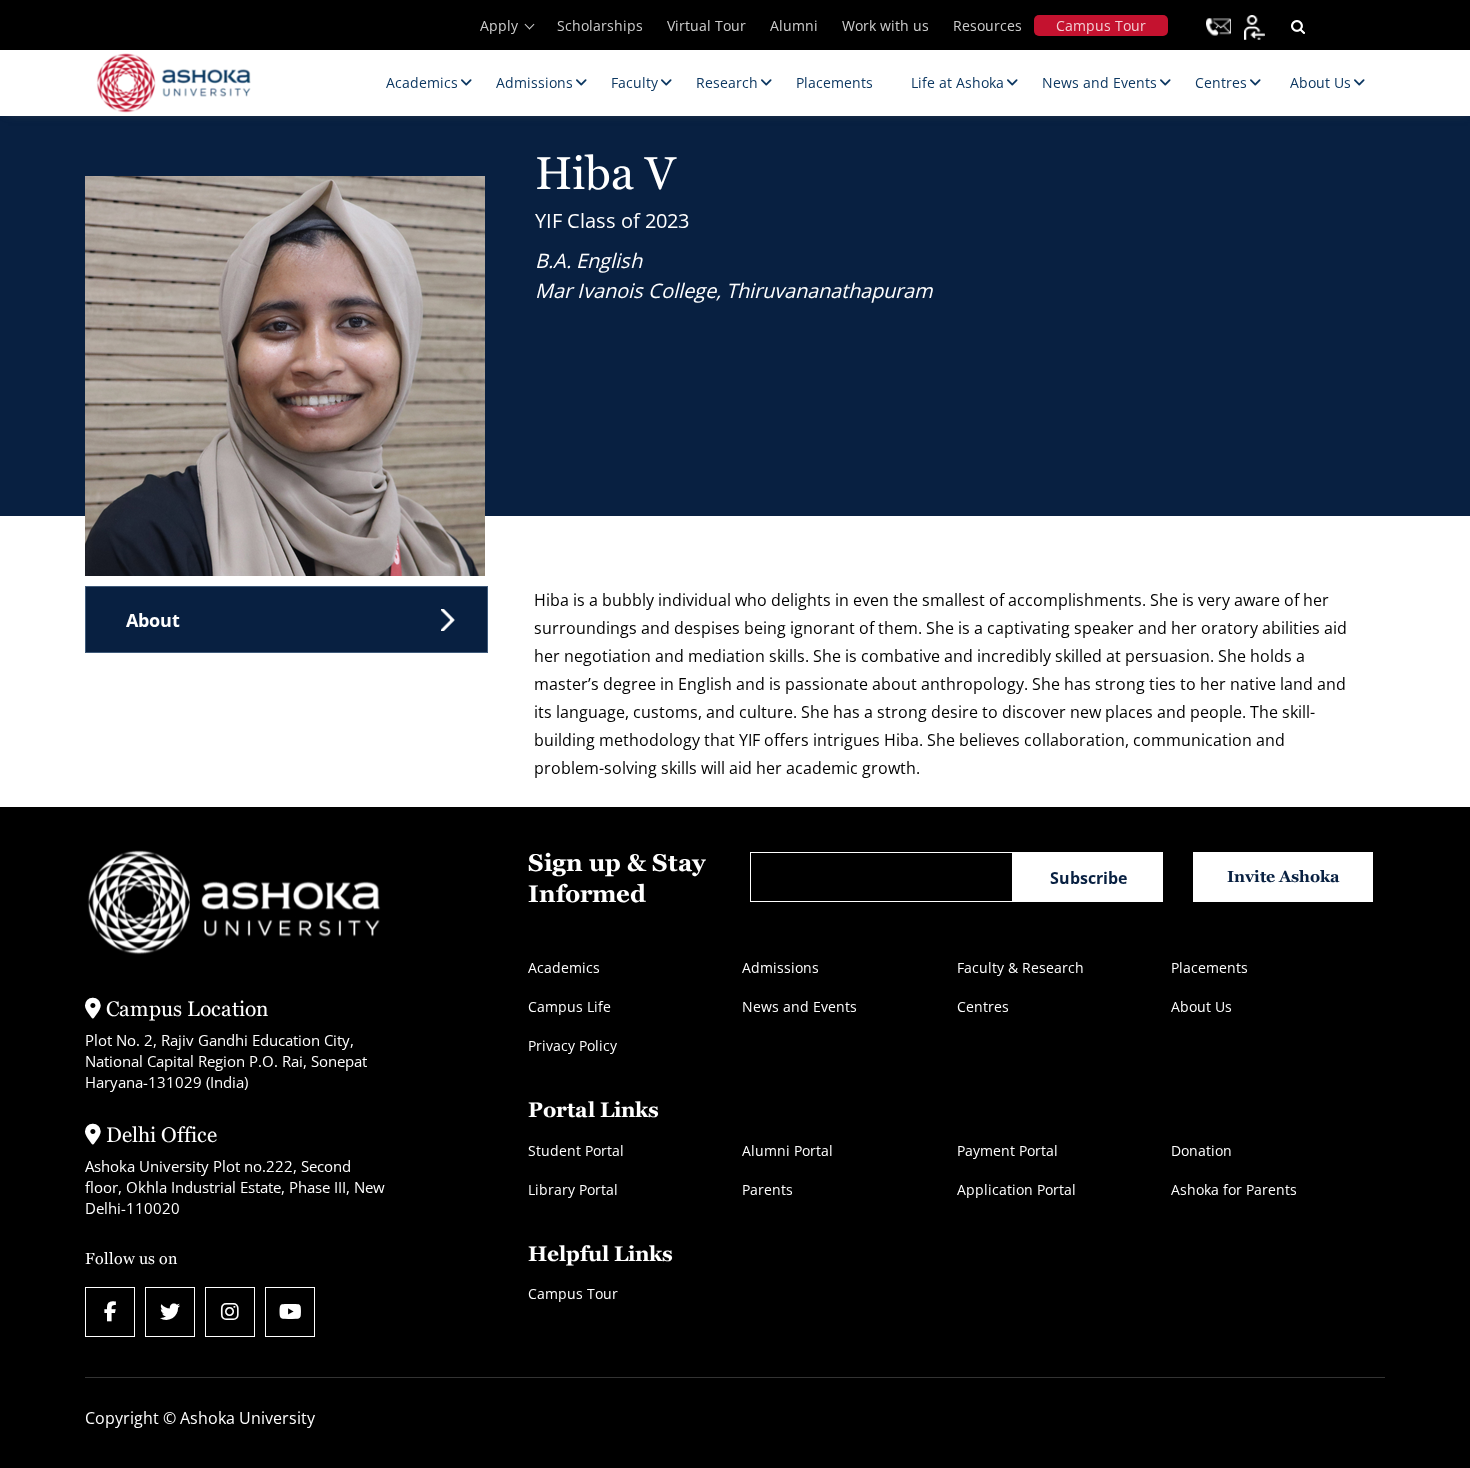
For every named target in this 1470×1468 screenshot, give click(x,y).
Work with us (885, 25)
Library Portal (573, 1189)
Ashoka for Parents (1234, 1189)
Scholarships (600, 25)
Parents (767, 1189)
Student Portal (576, 1150)
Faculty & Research (1020, 967)
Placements (1209, 967)
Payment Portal (1007, 1150)
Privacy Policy (572, 1045)
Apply (499, 25)
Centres (983, 1006)
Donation (1201, 1150)
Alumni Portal (787, 1150)
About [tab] (153, 620)
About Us (1201, 1006)
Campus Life (569, 1006)
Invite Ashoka (1283, 876)
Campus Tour (1101, 25)
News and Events (799, 1006)
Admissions (780, 967)
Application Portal (1016, 1189)
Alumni (794, 25)
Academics (564, 967)
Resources (987, 25)
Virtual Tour (706, 25)
